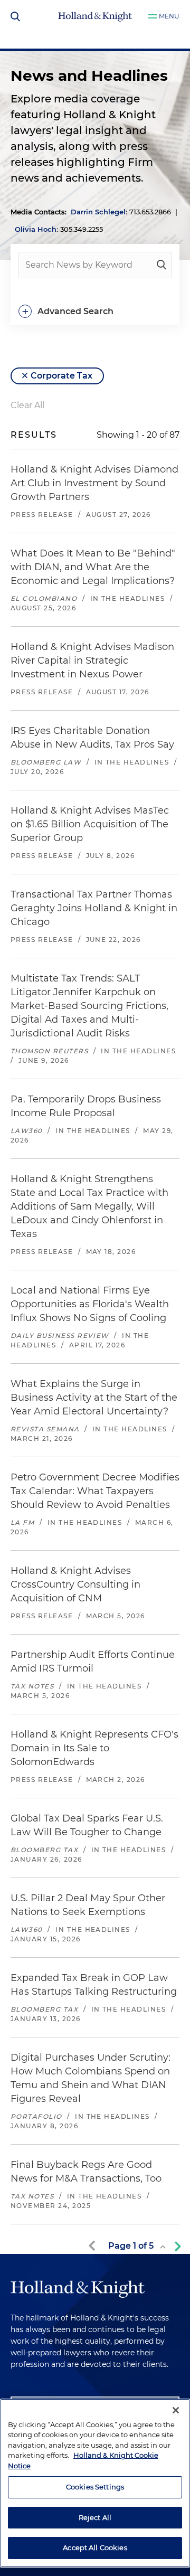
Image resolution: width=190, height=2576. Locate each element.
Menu (169, 16)
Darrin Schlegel (98, 212)
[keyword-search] (161, 265)
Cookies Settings (95, 2487)
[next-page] (176, 2246)
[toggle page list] (163, 2247)
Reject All (95, 2517)
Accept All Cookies (95, 2547)
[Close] (176, 2410)
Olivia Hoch (36, 229)
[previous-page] (94, 2246)
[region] (95, 2483)
